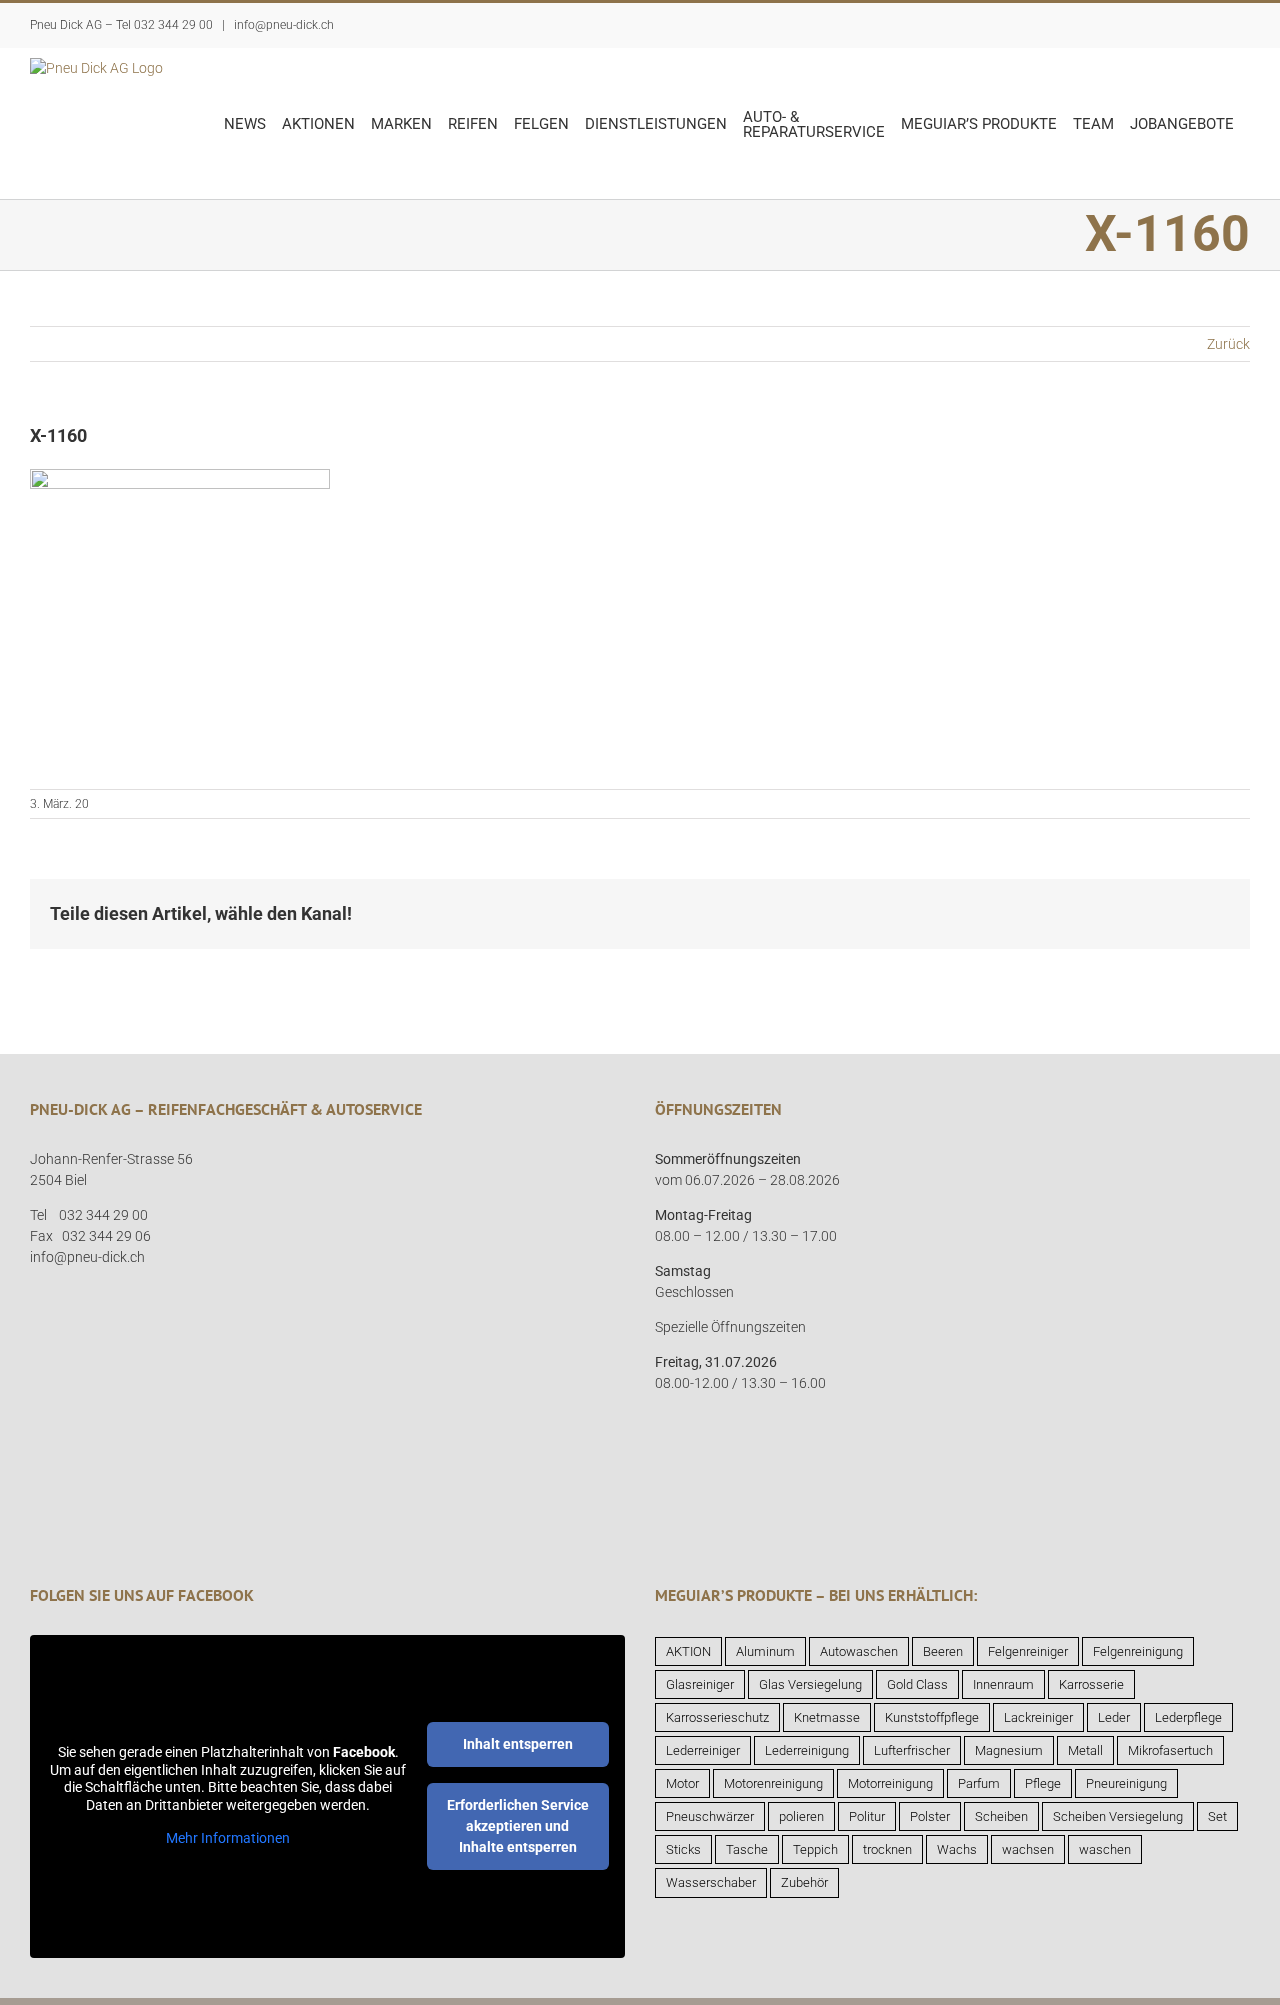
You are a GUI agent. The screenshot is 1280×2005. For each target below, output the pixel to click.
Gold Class (917, 1684)
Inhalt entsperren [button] (518, 1744)
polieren (801, 1816)
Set (1217, 1816)
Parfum (979, 1783)
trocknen (887, 1849)
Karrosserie (1091, 1684)
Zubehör (804, 1882)
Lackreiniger (1038, 1717)
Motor (682, 1783)
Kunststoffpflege (932, 1717)
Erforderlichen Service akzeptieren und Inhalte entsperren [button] (518, 1826)
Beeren (943, 1651)
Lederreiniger (703, 1750)
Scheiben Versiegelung (1118, 1816)
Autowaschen (859, 1651)
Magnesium (1009, 1750)
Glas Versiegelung (810, 1684)
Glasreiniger (700, 1684)
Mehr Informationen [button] (228, 1838)
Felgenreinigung (1138, 1651)
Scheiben (1001, 1816)
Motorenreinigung (773, 1783)
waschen (1105, 1849)
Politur (867, 1816)
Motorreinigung (890, 1783)
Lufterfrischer (912, 1750)
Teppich (815, 1849)
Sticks (683, 1849)
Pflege (1043, 1783)
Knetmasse (827, 1717)
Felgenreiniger (1028, 1651)
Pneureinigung (1126, 1783)
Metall (1085, 1750)
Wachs (957, 1849)
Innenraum (1003, 1684)
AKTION (688, 1651)
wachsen (1028, 1849)
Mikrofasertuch (1170, 1750)
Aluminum (765, 1651)
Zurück (1228, 344)
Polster (930, 1816)
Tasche (747, 1849)
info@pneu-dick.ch (282, 25)
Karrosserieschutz (717, 1717)
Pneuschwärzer (710, 1816)
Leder (1114, 1717)
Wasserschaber (711, 1882)
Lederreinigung (807, 1750)
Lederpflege (1188, 1717)
